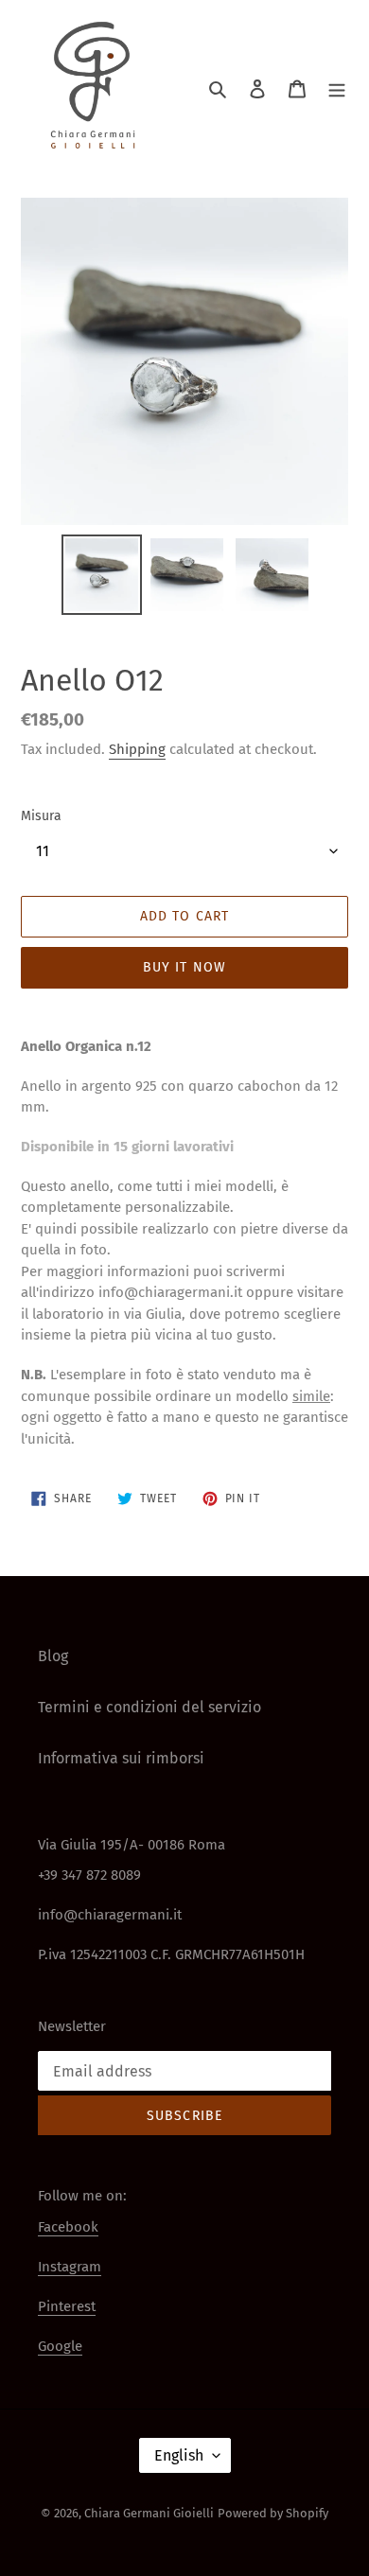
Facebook (68, 2227)
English (179, 2455)
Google (60, 2346)
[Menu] (337, 88)
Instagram (70, 2267)
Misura (41, 816)
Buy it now (184, 967)
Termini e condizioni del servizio (149, 1707)
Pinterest (67, 2306)
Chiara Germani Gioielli (149, 2513)
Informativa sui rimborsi (121, 1758)
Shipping (137, 749)
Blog (53, 1656)
